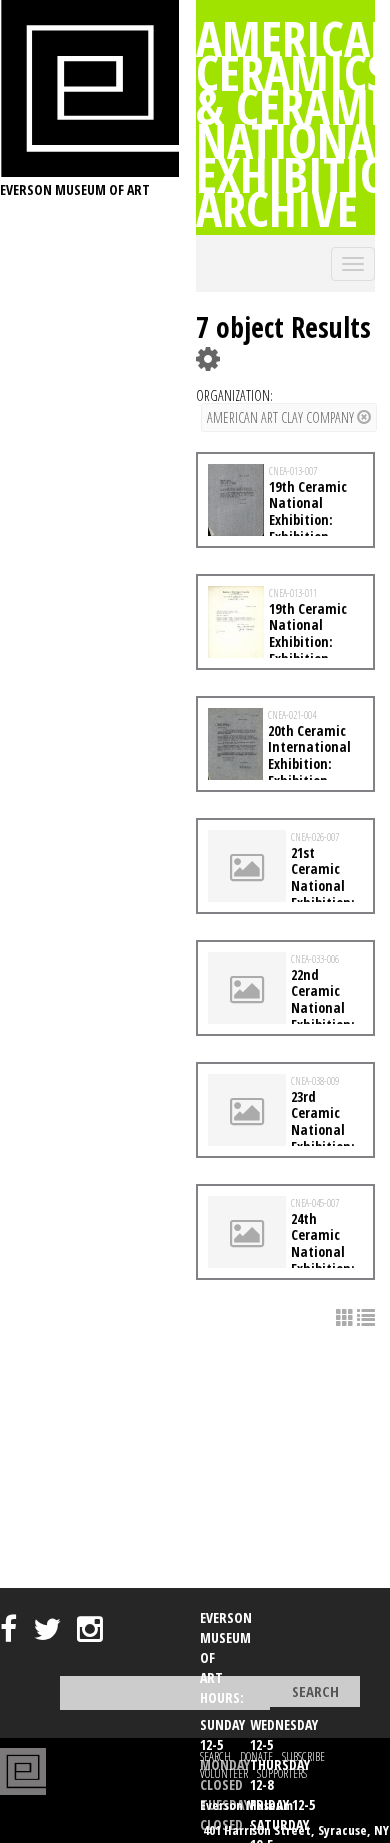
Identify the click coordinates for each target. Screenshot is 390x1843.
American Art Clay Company (282, 417)
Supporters (282, 1773)
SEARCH (215, 1756)
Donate (256, 1756)
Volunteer (224, 1773)
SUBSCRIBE (303, 1756)
